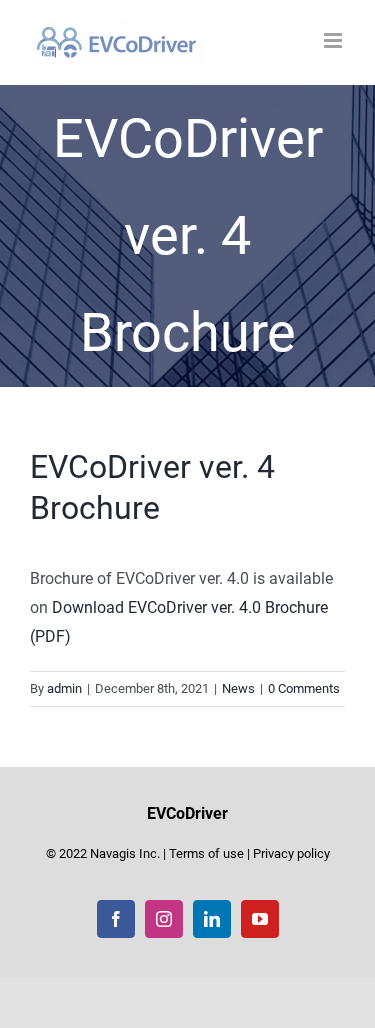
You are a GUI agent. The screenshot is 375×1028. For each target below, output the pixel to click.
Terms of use (206, 853)
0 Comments (304, 688)
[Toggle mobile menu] (334, 40)
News (238, 688)
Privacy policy (291, 853)
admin (64, 688)
